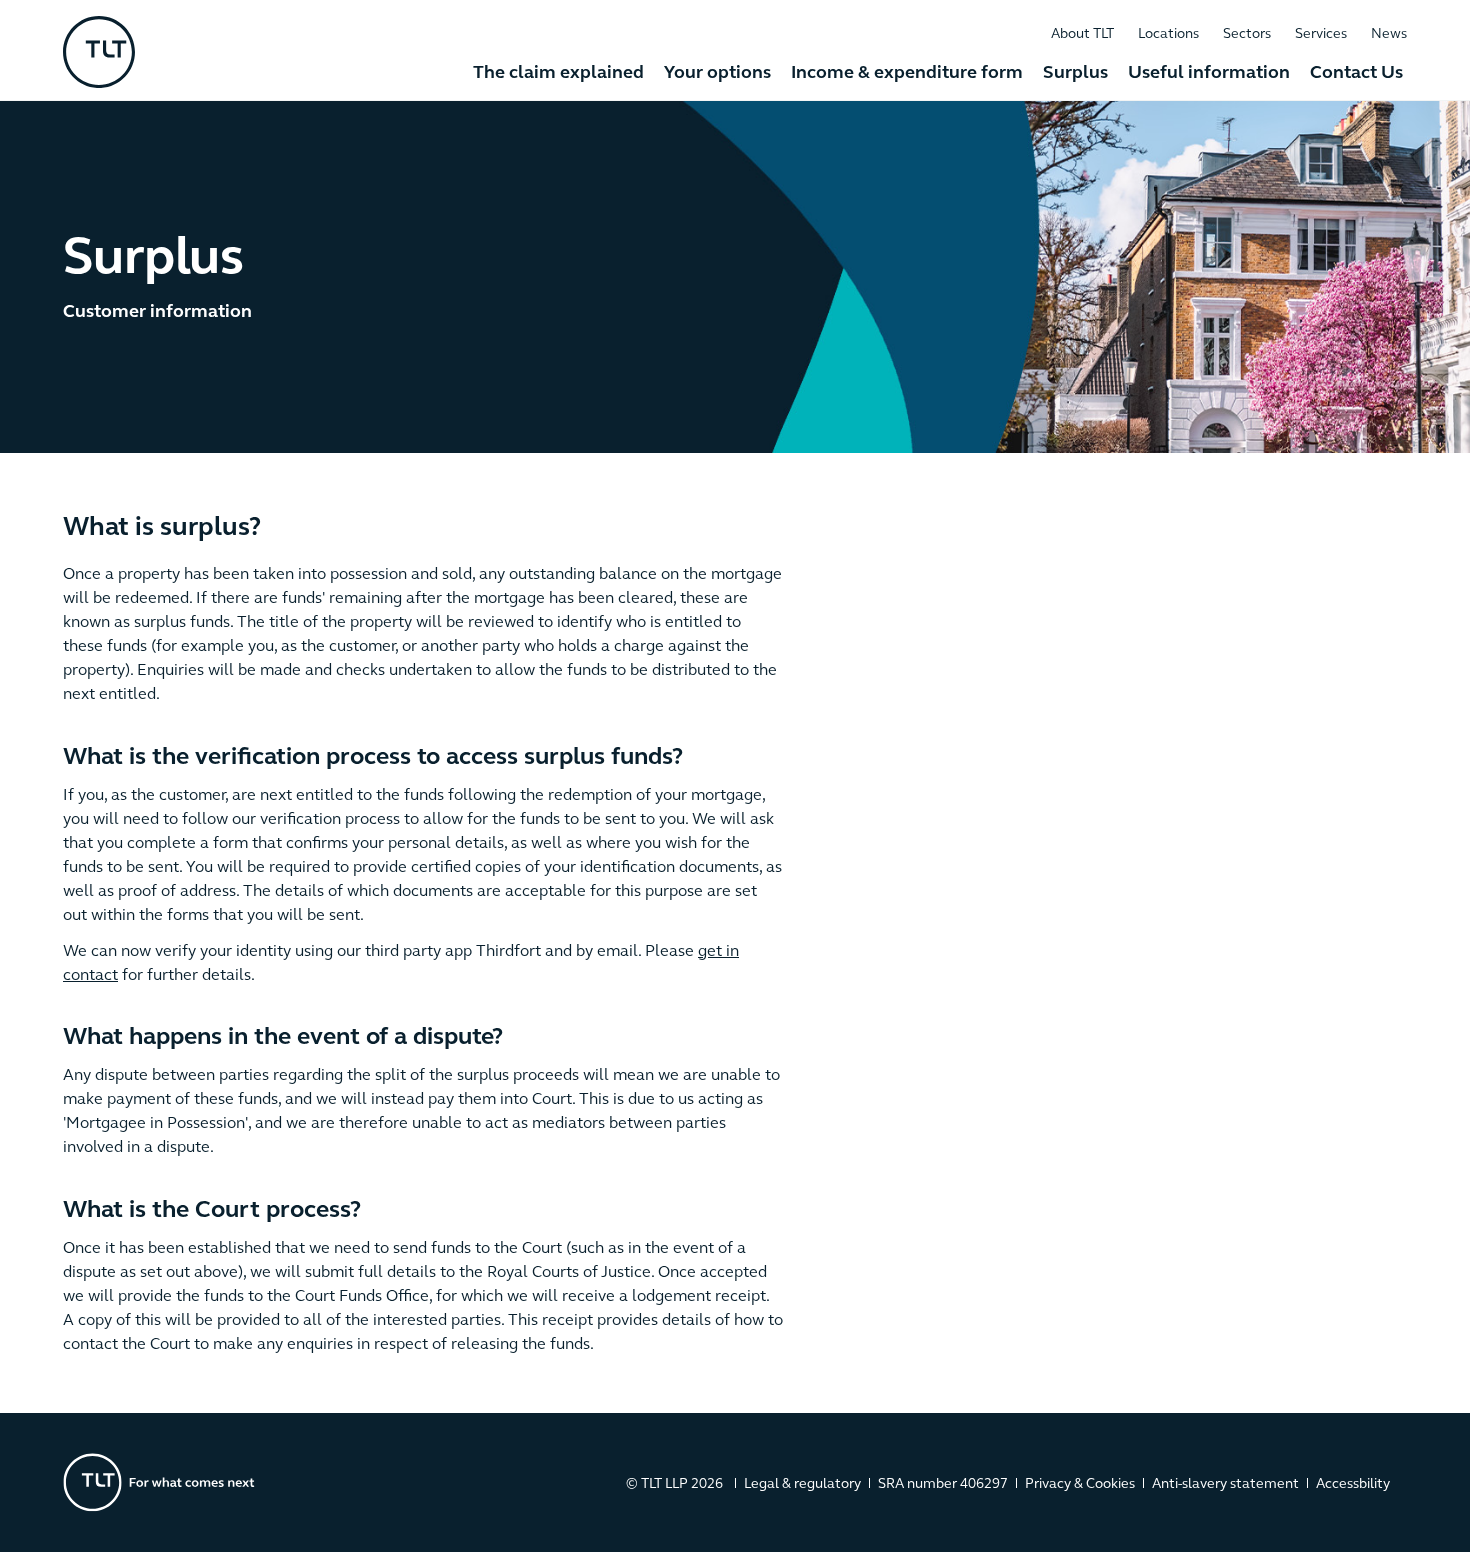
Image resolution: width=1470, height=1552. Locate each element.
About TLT (1082, 34)
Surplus (1075, 74)
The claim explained (558, 74)
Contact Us (1356, 74)
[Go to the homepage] (183, 1482)
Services (1321, 34)
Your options (717, 74)
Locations (1168, 34)
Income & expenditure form (907, 74)
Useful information (1209, 74)
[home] (99, 52)
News (1389, 34)
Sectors (1247, 34)
